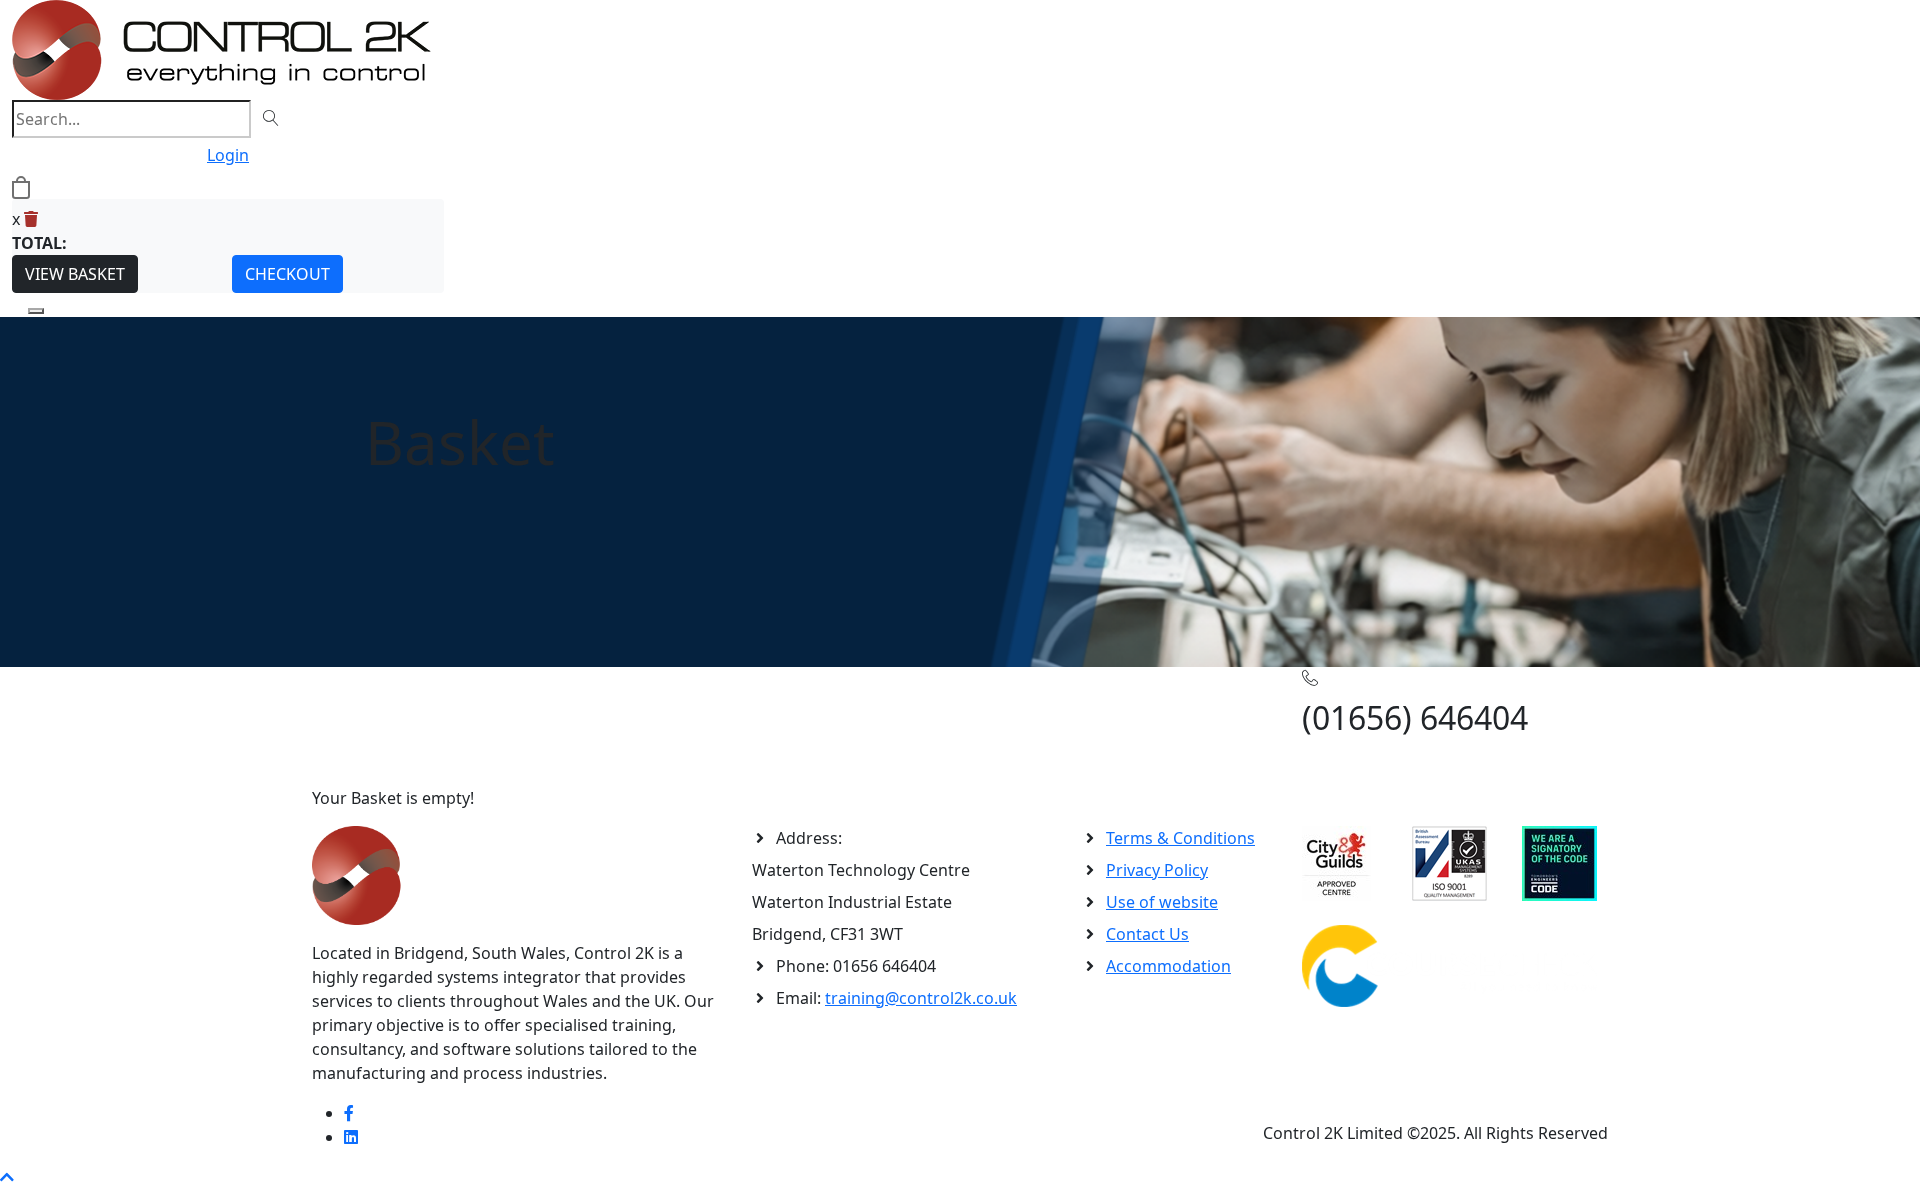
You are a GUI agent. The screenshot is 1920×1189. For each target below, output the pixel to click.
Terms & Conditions (1180, 838)
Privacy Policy (1157, 870)
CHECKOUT (287, 274)
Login (228, 155)
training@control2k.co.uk (921, 998)
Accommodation (1168, 966)
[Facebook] (349, 1113)
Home (335, 698)
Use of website (1162, 902)
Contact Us (1147, 934)
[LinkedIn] (351, 1137)
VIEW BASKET (75, 274)
